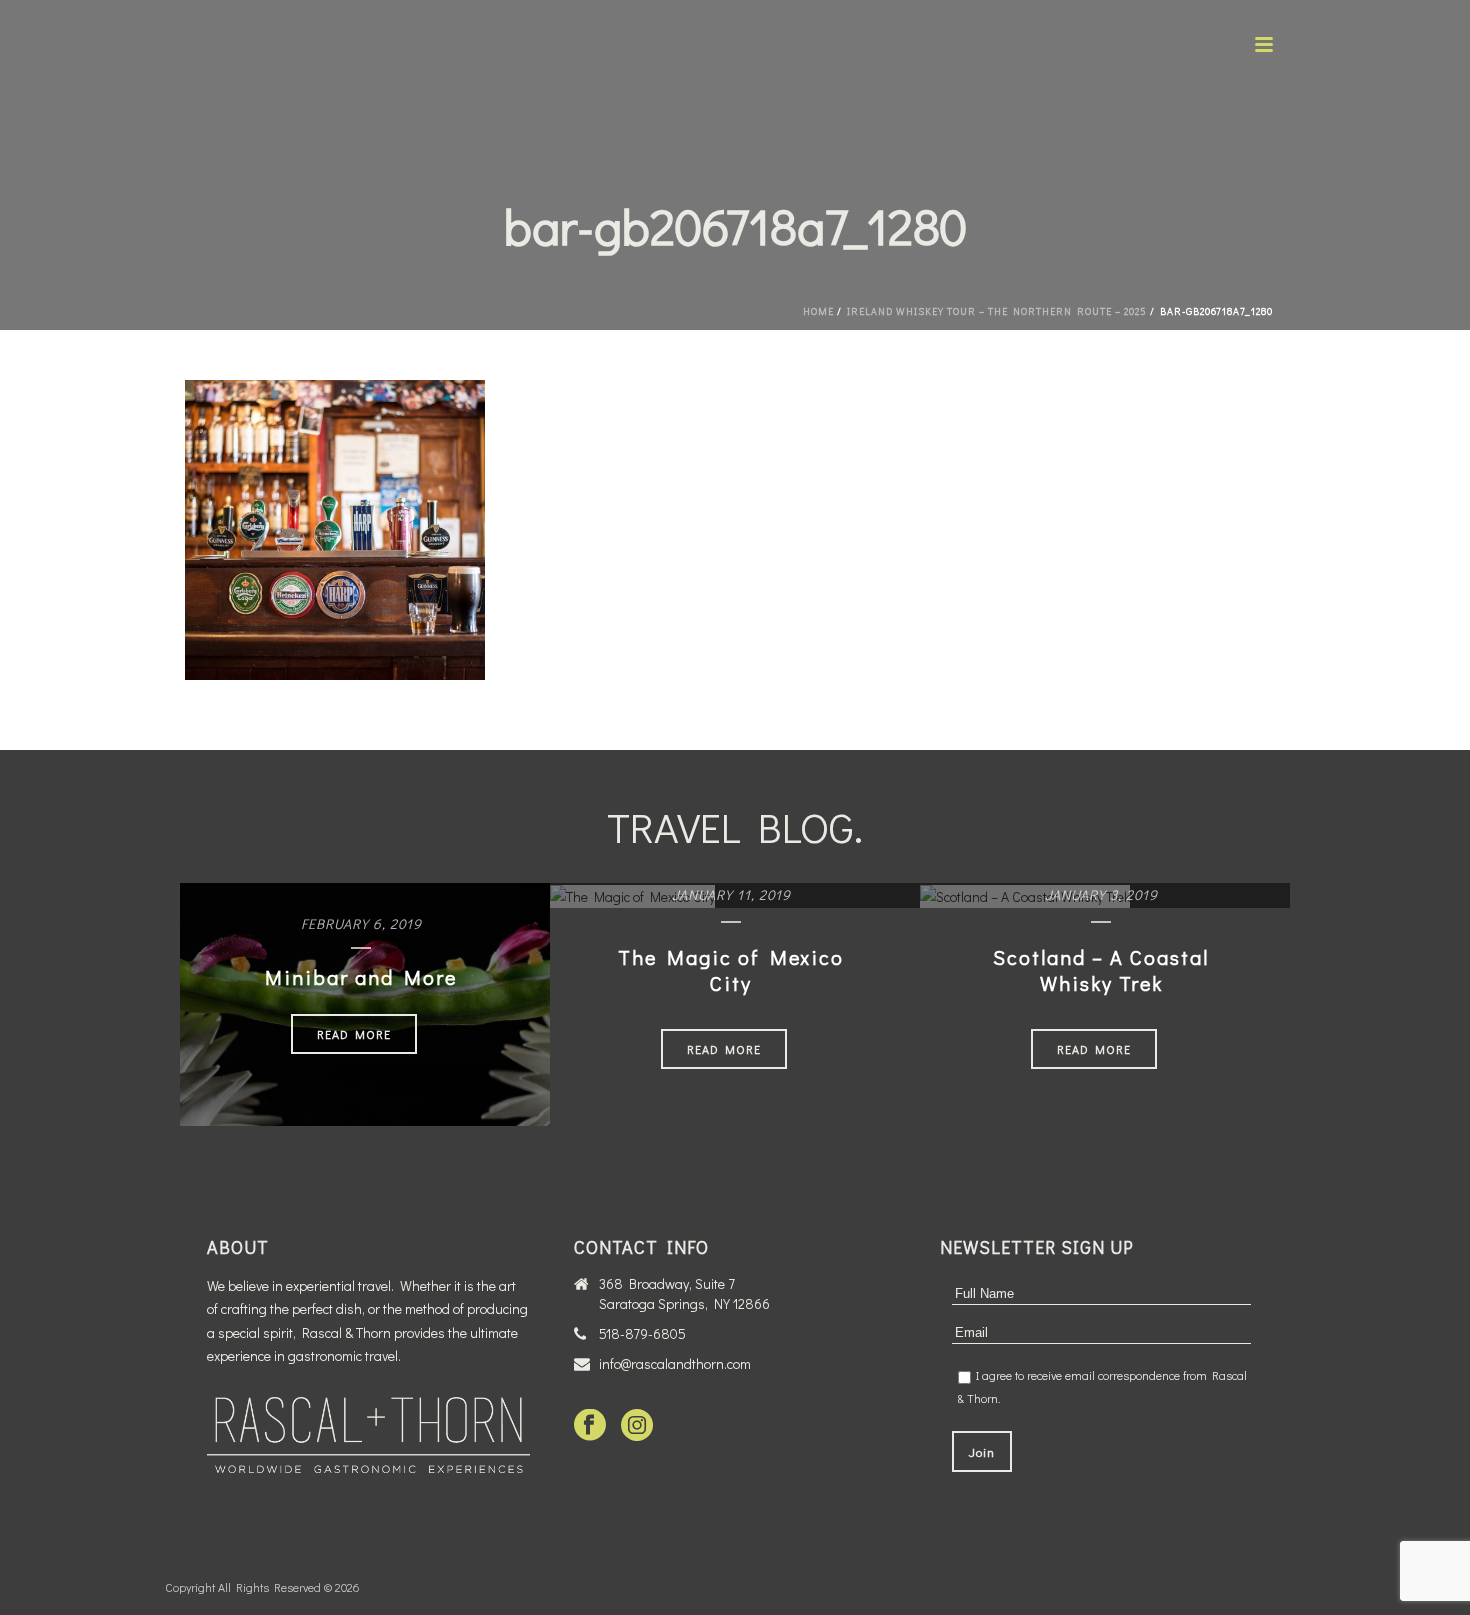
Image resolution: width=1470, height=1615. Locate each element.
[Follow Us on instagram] (637, 1426)
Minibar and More (361, 977)
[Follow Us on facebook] (590, 1426)
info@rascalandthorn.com (675, 1364)
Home (818, 311)
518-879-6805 (642, 1334)
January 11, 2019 (731, 894)
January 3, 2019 (1101, 894)
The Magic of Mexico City (731, 970)
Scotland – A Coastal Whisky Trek (1101, 970)
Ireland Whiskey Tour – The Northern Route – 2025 (997, 311)
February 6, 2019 (361, 923)
